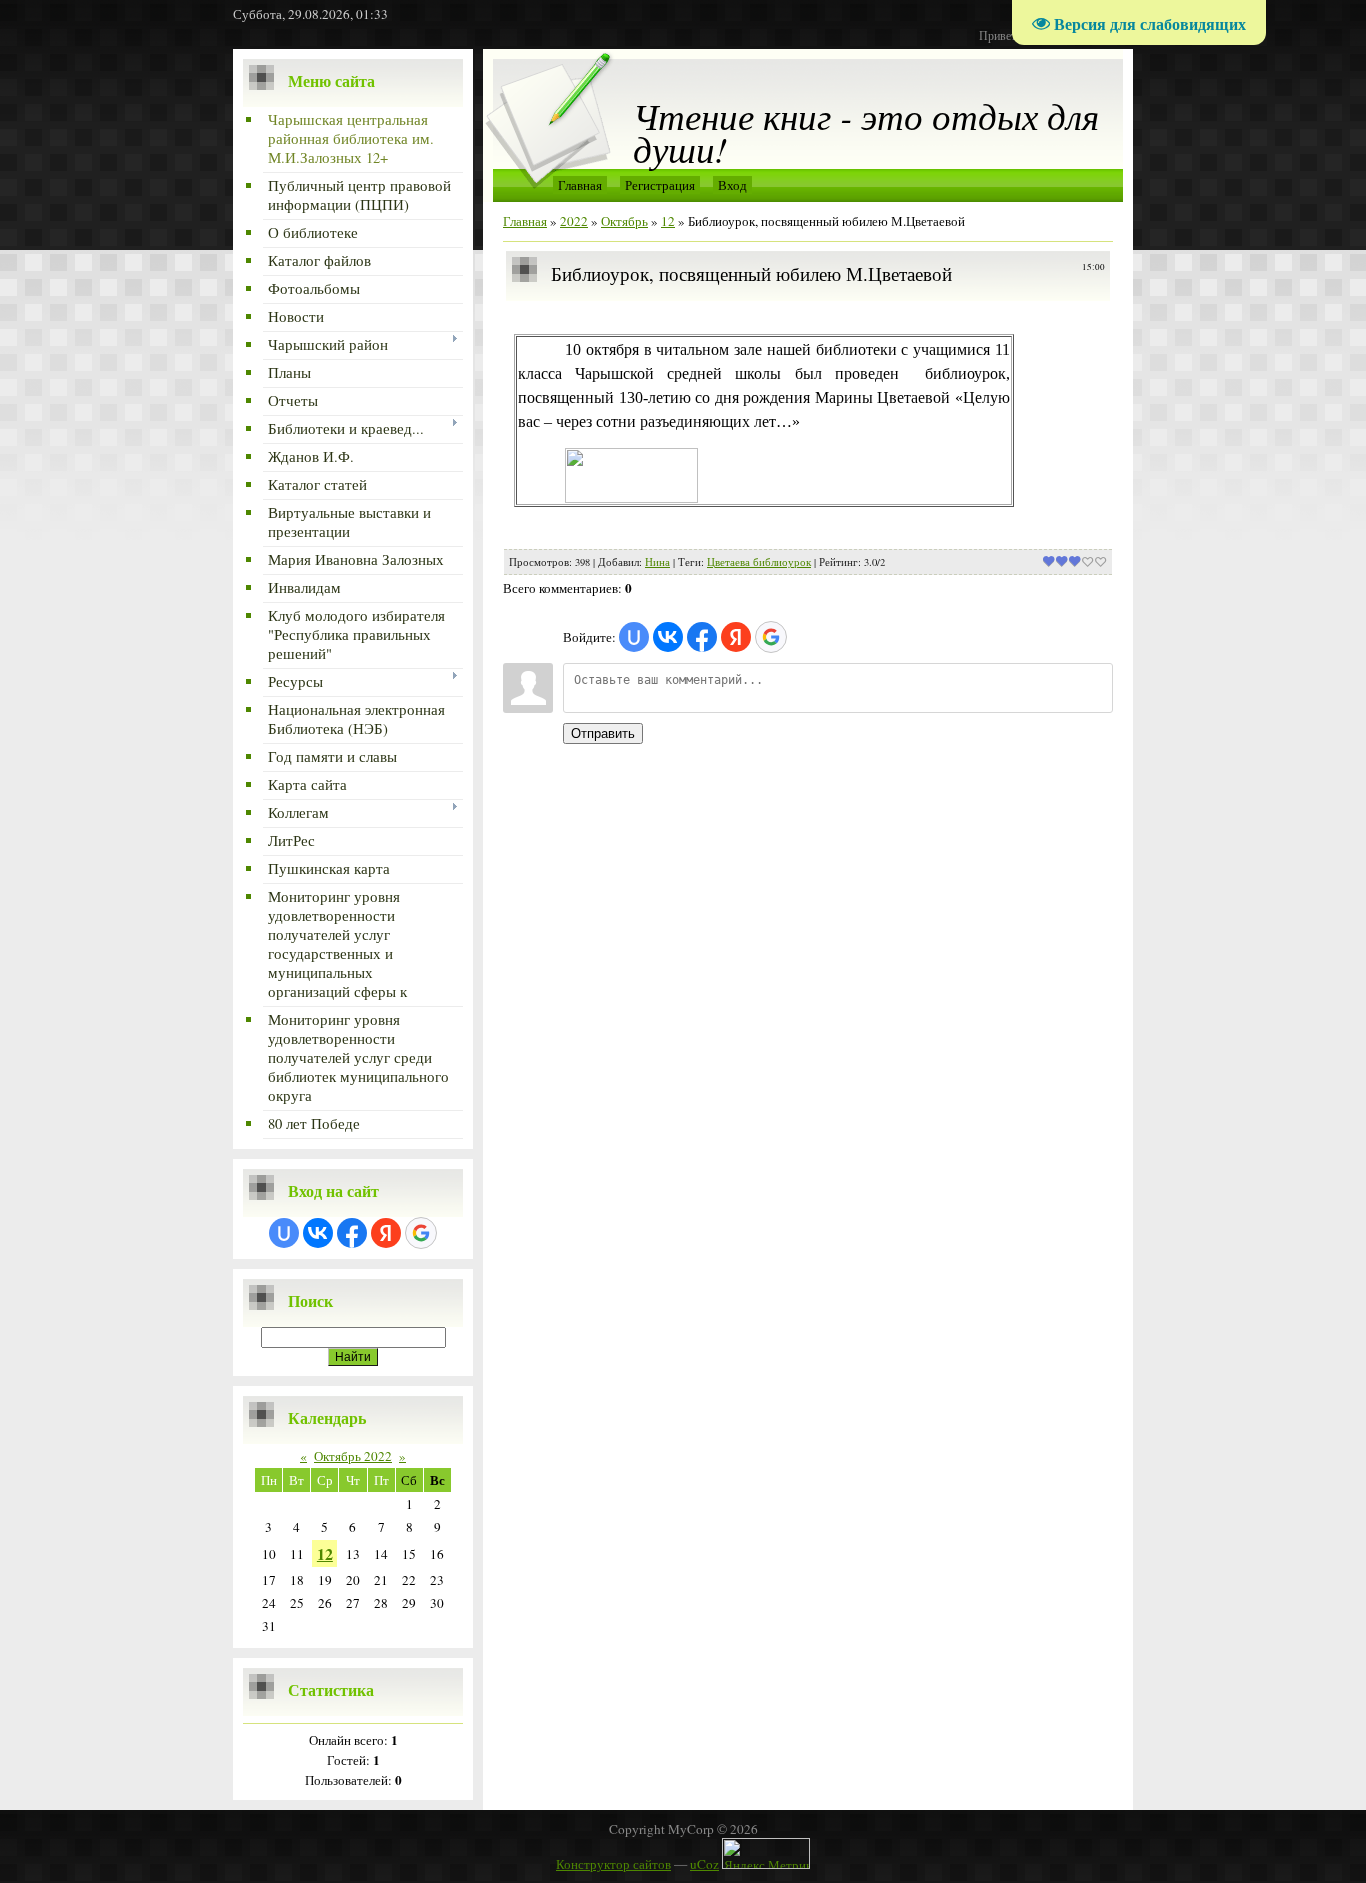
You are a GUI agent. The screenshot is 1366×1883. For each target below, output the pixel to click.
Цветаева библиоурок (759, 562)
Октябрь (624, 221)
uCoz (704, 1864)
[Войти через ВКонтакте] (318, 1233)
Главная (580, 185)
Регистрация (660, 185)
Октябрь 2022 (353, 1456)
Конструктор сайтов (613, 1864)
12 (325, 1553)
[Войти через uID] (284, 1233)
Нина (657, 562)
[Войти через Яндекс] (386, 1233)
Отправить (603, 733)
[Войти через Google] (421, 1233)
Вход (732, 185)
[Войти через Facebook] (352, 1233)
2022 (574, 221)
